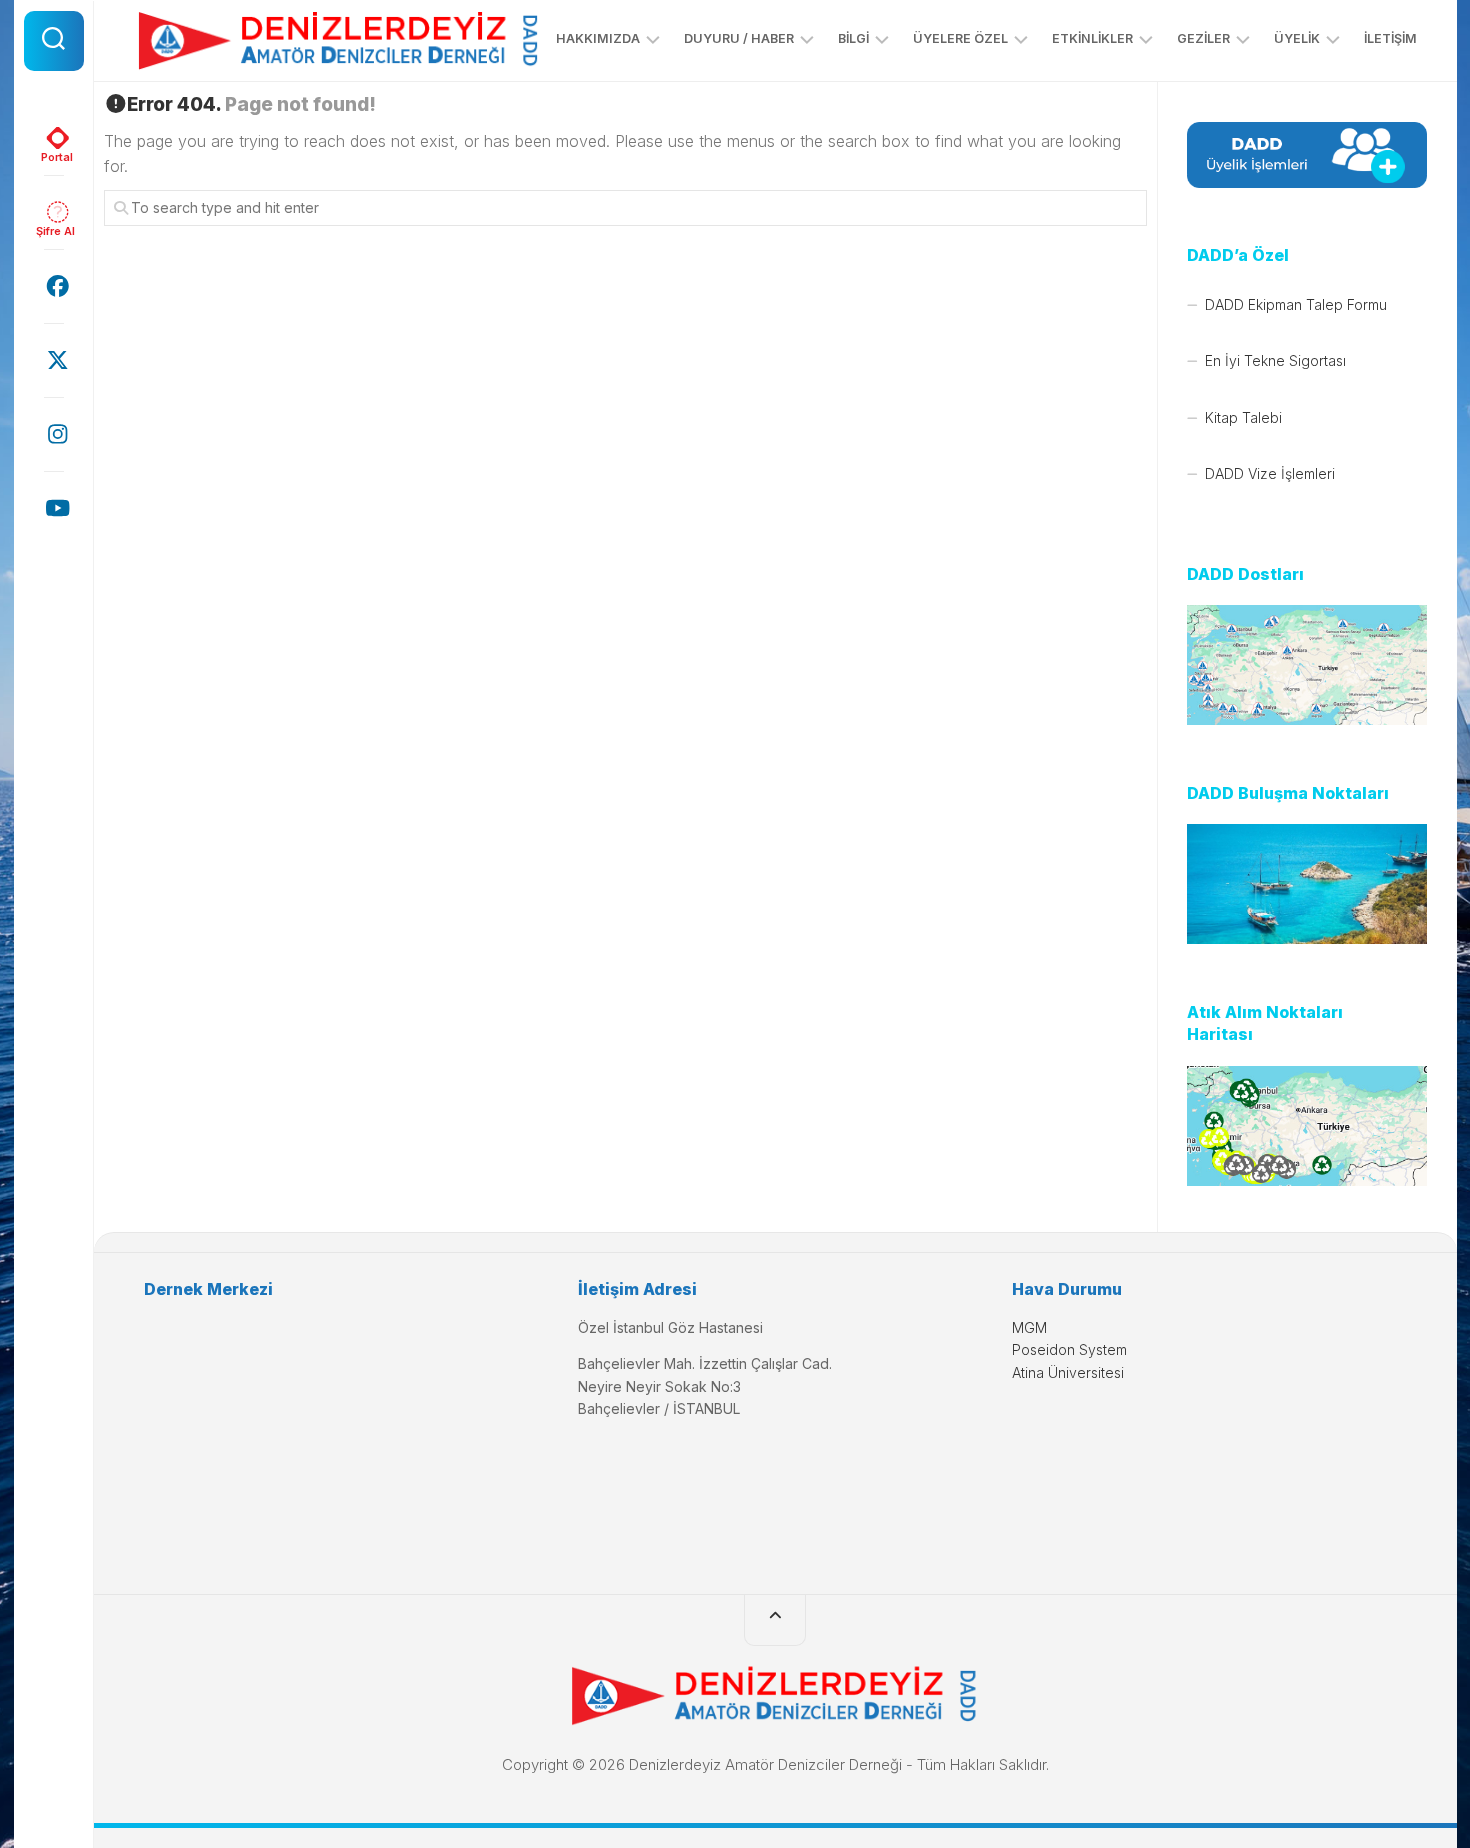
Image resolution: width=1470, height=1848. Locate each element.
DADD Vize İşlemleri (1270, 473)
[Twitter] (54, 360)
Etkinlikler (1092, 38)
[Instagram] (54, 434)
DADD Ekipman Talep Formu (1296, 304)
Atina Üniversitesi (1068, 1372)
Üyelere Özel (960, 38)
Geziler (1203, 38)
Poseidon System (1069, 1349)
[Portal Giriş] (54, 138)
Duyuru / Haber (739, 38)
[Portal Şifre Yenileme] (54, 212)
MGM (1029, 1327)
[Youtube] (54, 508)
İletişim (1390, 38)
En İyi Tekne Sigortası (1275, 360)
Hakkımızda (598, 38)
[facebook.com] (54, 286)
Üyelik (1297, 38)
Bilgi (853, 38)
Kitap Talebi (1243, 417)
